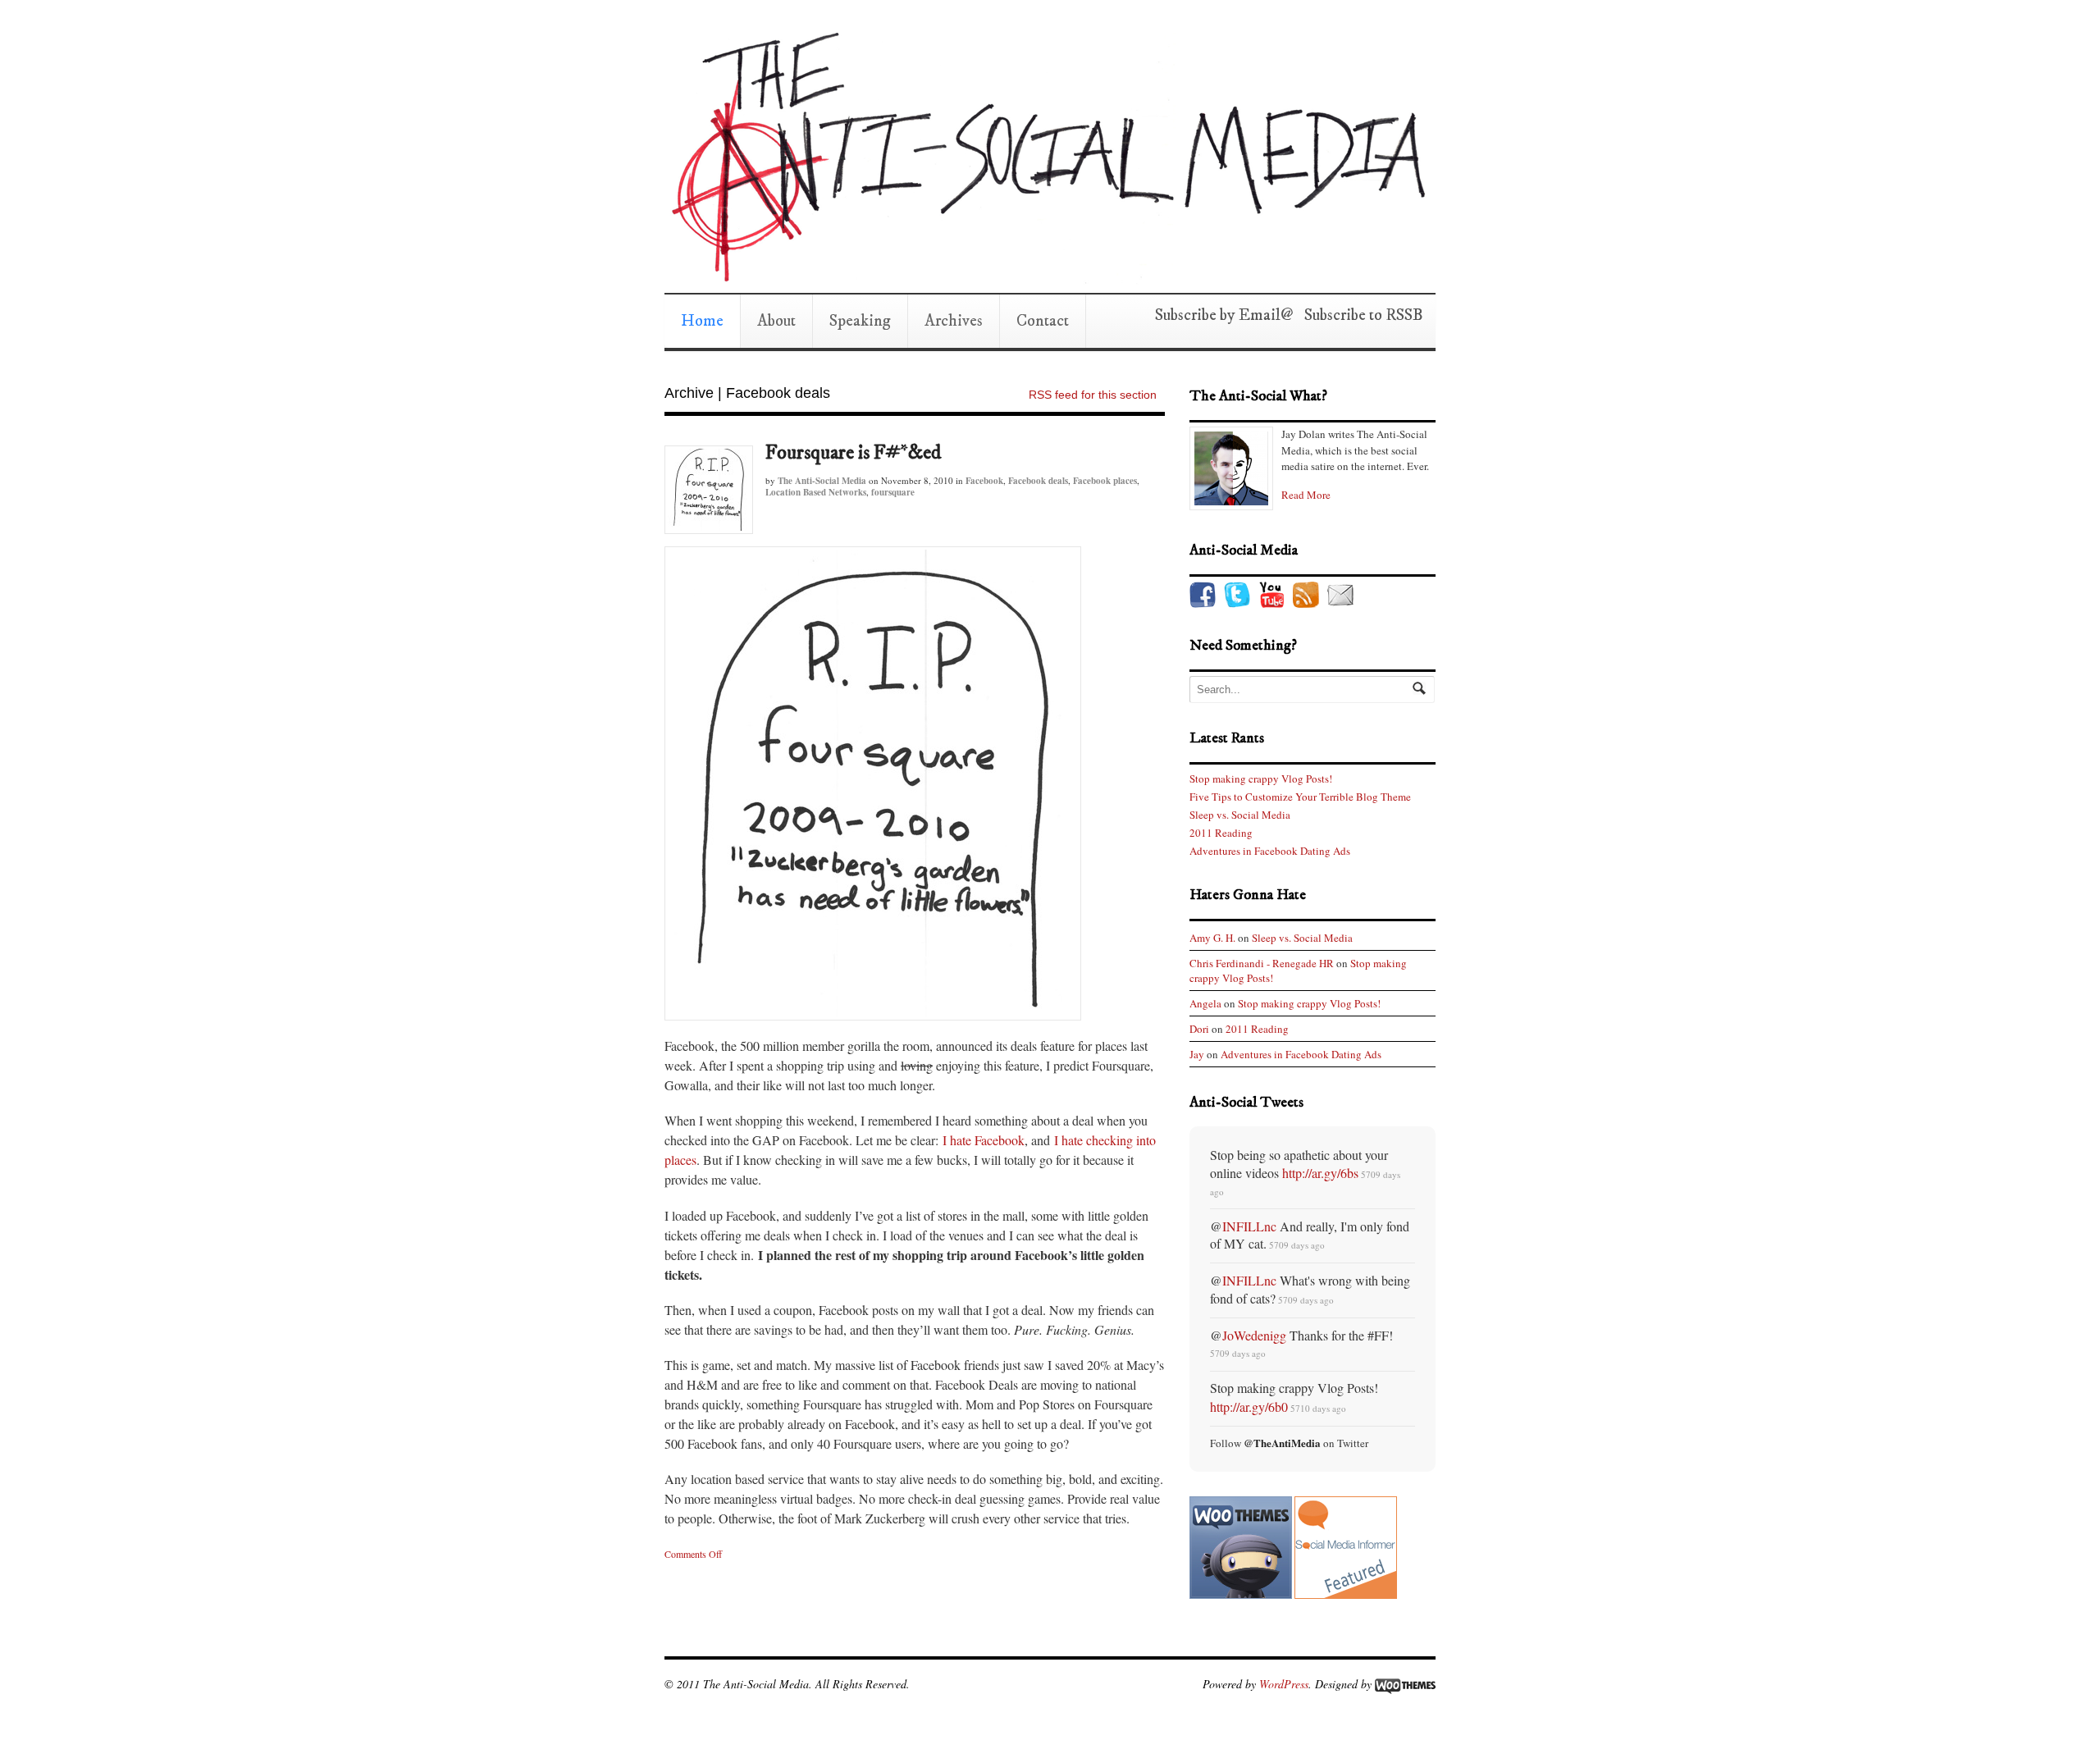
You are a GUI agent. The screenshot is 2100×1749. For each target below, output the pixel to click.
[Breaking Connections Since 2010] (1046, 276)
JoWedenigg (1254, 1335)
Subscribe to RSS (1358, 315)
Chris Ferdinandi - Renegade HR (1262, 963)
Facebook (984, 481)
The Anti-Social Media (822, 481)
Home (702, 321)
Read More (1306, 495)
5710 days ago (1318, 1408)
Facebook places (1105, 481)
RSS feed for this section (1093, 395)
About (776, 321)
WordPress (1284, 1684)
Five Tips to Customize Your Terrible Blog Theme (1300, 797)
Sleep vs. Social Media (1240, 815)
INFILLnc (1249, 1226)
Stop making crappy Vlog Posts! (1261, 779)
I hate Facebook (984, 1140)
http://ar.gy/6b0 (1249, 1407)
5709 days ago (1297, 1245)
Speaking (860, 321)
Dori (1199, 1029)
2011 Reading (1221, 833)
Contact (1043, 321)
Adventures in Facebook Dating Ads (1270, 851)
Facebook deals (1038, 481)
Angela (1205, 1003)
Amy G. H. (1212, 938)
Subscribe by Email (1218, 315)
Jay (1197, 1054)
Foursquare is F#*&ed (853, 453)
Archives (954, 321)
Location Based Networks (816, 492)
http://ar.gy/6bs (1320, 1173)
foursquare (893, 492)
